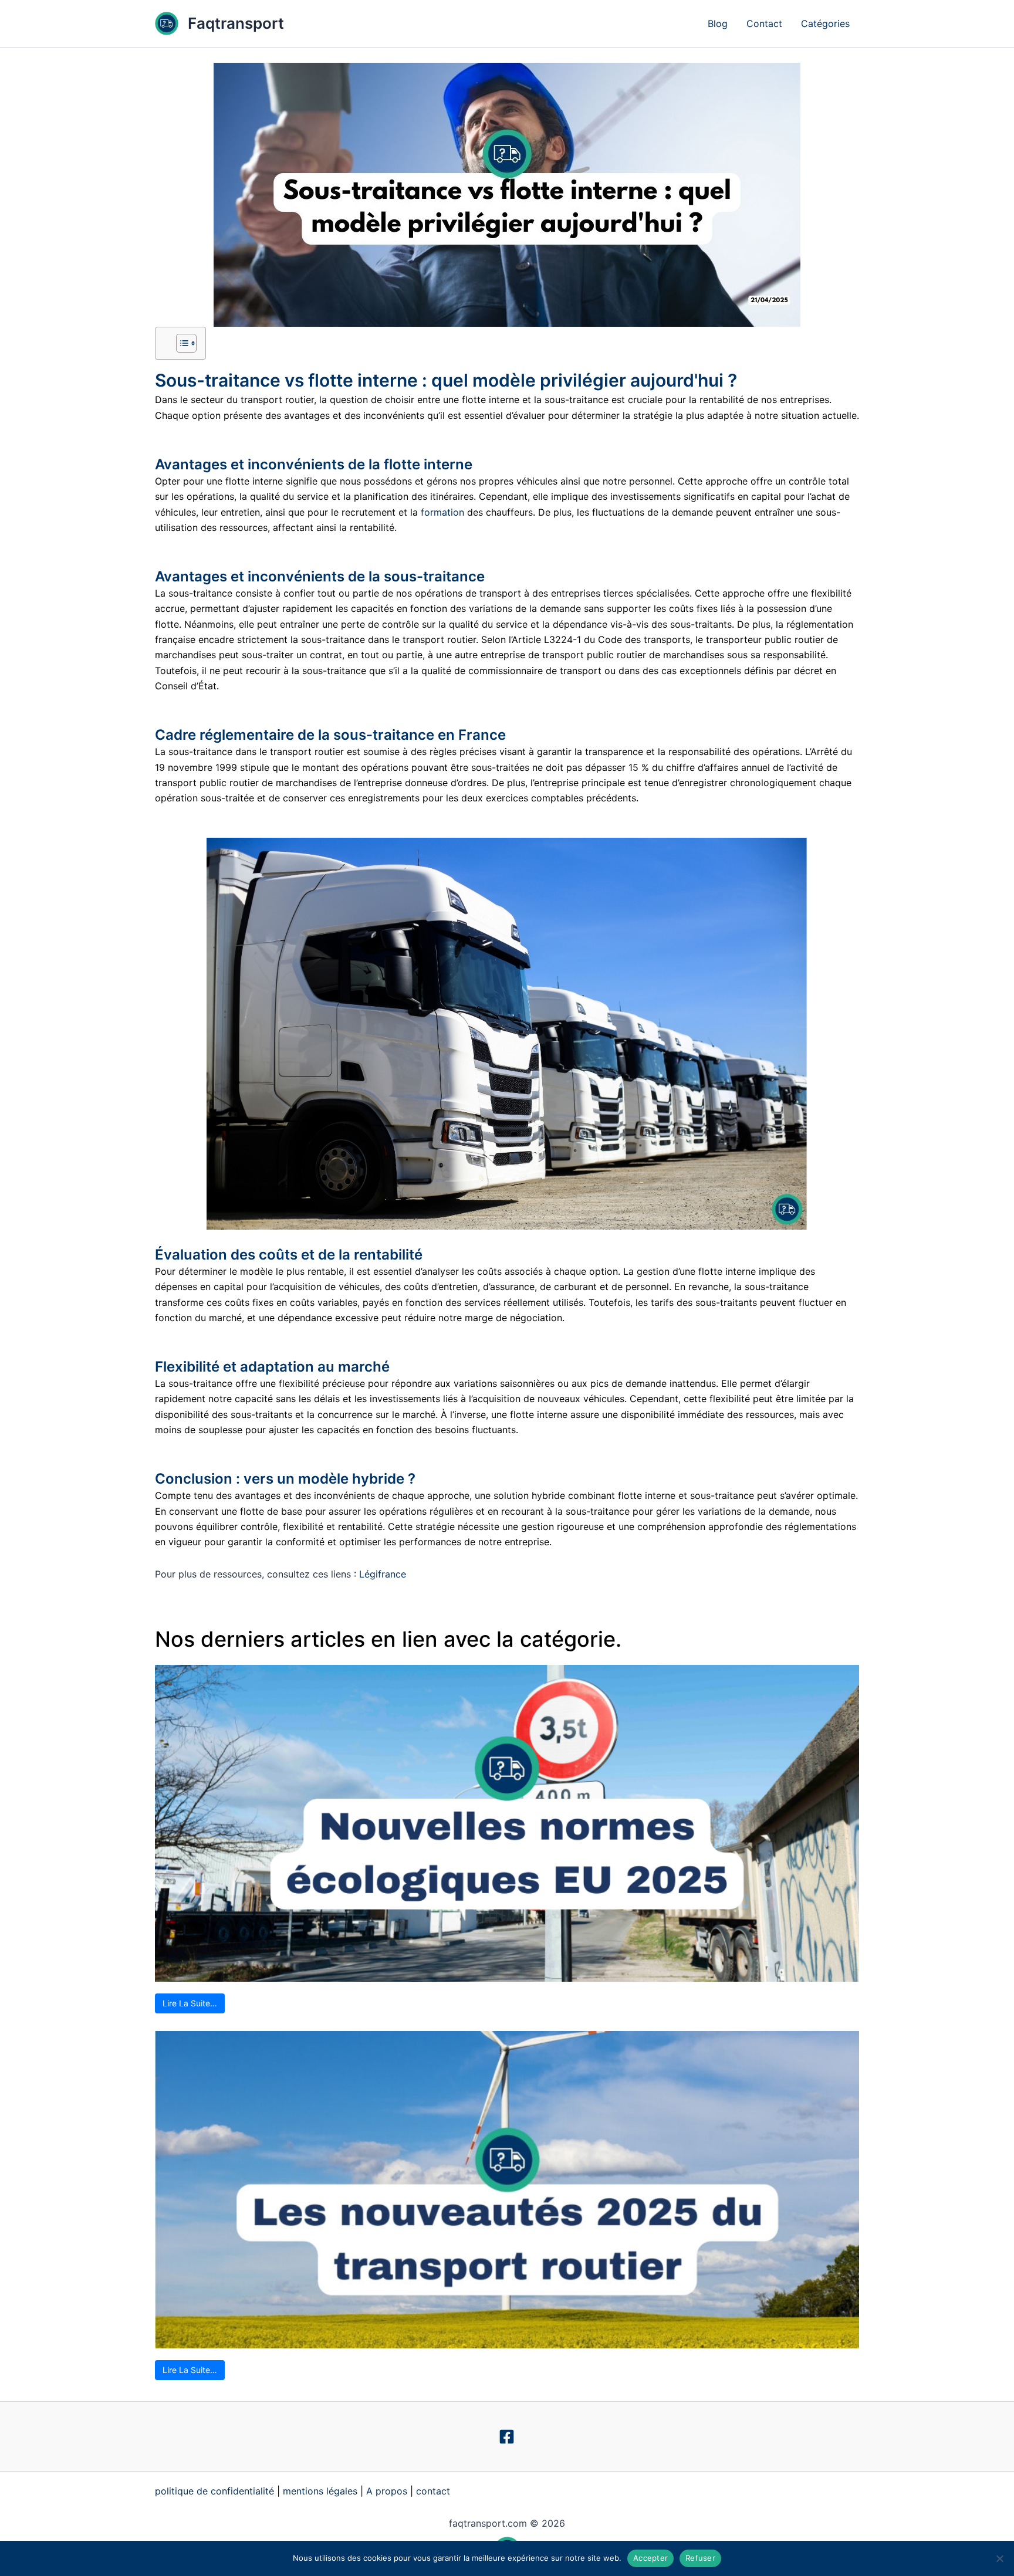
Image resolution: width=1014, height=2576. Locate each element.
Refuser (700, 2558)
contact (433, 2491)
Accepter (650, 2558)
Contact (764, 23)
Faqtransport (236, 23)
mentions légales (320, 2491)
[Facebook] (507, 2437)
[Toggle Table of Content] (180, 343)
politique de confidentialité (214, 2491)
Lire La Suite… (190, 2003)
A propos (387, 2491)
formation (442, 512)
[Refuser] (999, 2558)
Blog (718, 23)
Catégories (825, 23)
